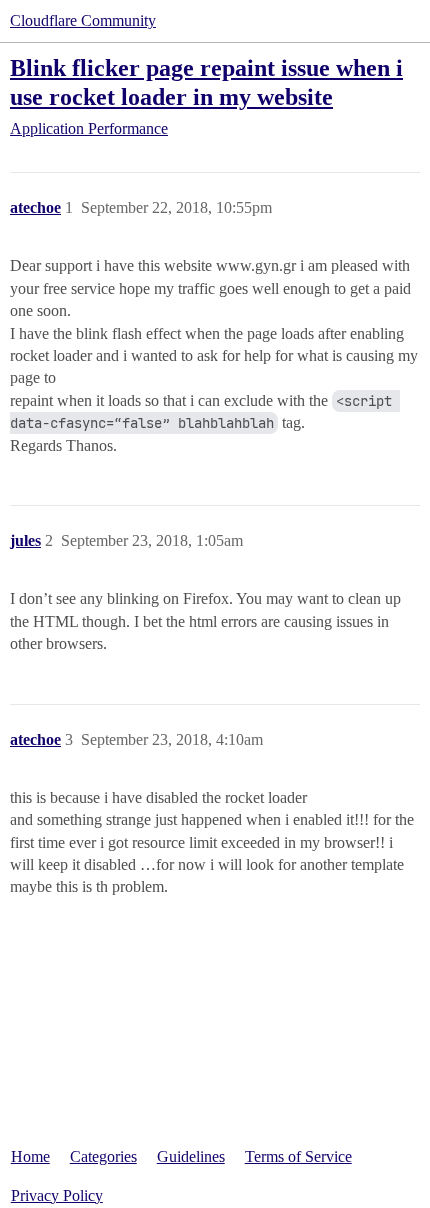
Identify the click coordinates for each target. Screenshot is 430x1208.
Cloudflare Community (83, 20)
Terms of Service (298, 1156)
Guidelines (191, 1156)
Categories (103, 1156)
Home (30, 1156)
